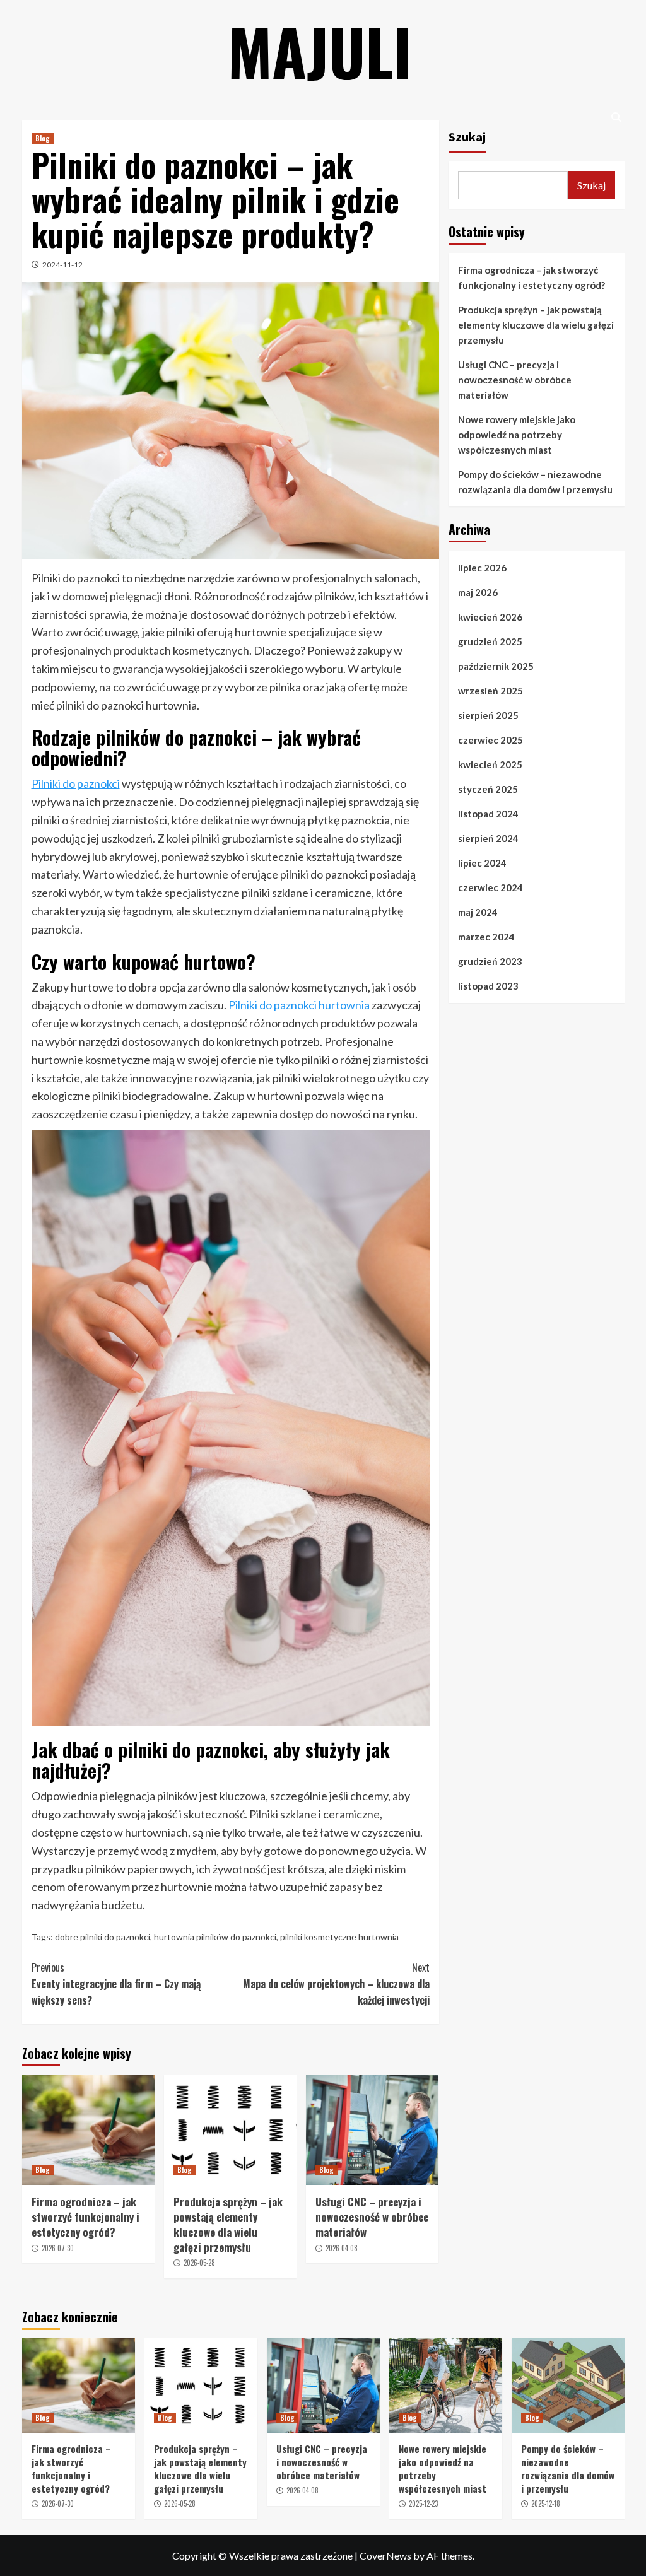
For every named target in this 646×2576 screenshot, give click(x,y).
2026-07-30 (58, 2248)
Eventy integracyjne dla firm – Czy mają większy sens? (116, 1983)
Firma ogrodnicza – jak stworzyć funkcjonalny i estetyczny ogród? (85, 2217)
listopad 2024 (488, 814)
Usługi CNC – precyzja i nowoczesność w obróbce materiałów (372, 2217)
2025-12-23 (423, 2503)
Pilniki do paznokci (76, 783)
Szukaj (467, 137)
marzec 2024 (486, 937)
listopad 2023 (488, 986)
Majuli (320, 50)
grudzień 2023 (490, 961)
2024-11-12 (62, 265)
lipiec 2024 (482, 863)
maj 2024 (478, 912)
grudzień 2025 (490, 641)
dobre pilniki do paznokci (103, 1937)
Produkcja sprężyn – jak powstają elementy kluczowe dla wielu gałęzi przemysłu (228, 2224)
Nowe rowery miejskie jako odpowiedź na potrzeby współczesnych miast (517, 435)
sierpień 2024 (488, 838)
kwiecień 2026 (490, 617)
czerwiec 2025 (490, 740)
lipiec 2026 (482, 568)
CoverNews (385, 2556)
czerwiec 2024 (490, 887)
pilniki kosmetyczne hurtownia (339, 1937)
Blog (43, 138)
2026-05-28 (199, 2263)
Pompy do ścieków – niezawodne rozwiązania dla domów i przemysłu (535, 482)
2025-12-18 (546, 2503)
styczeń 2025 (488, 789)
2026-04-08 (342, 2248)
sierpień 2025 (488, 715)
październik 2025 (496, 666)
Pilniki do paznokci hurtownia (299, 1005)
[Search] (617, 118)
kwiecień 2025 (490, 764)
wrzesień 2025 (490, 691)
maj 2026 (478, 592)
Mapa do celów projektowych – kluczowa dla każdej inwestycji (336, 1983)
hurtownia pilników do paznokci (215, 1937)
